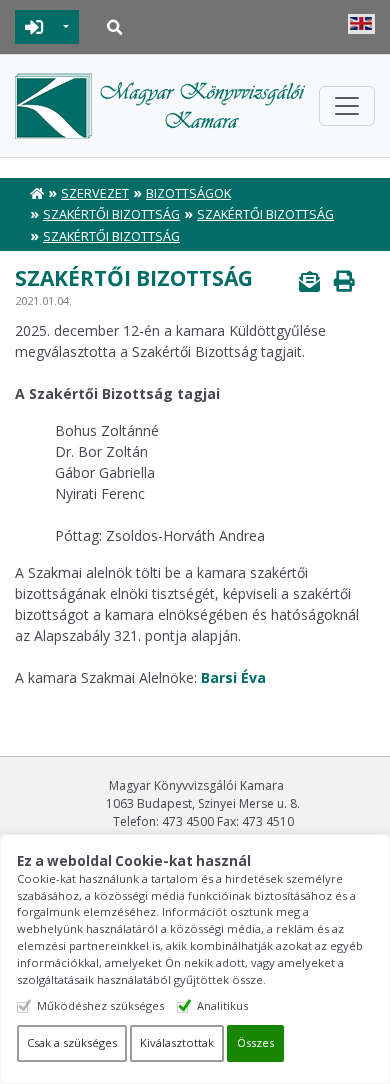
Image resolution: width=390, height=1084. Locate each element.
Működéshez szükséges (100, 1005)
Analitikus (222, 1005)
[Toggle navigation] (347, 106)
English (361, 24)
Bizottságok (188, 193)
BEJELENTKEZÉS (34, 27)
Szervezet (95, 193)
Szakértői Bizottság (111, 214)
